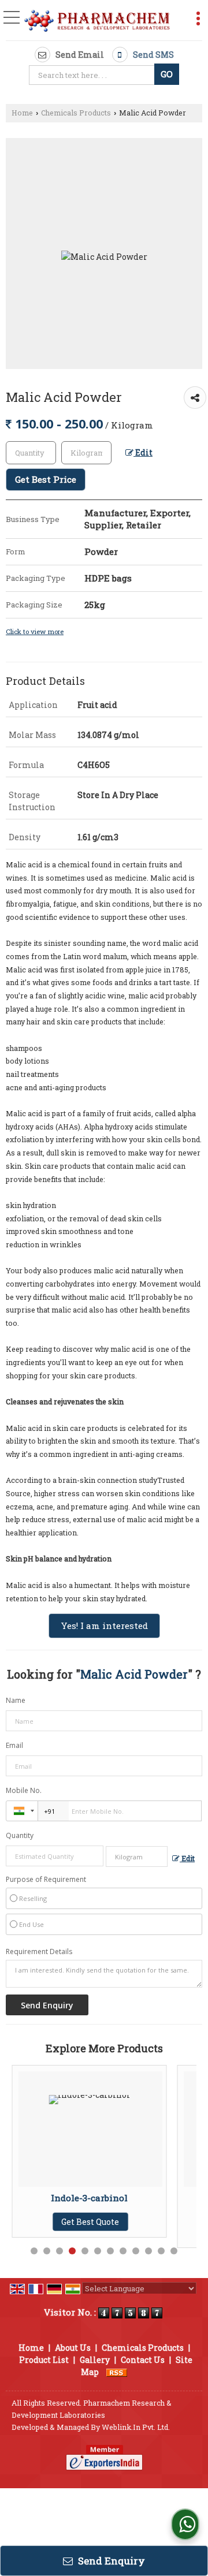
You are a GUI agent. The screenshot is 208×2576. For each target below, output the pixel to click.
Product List (44, 2360)
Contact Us (143, 2360)
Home (22, 113)
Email (14, 1745)
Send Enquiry (110, 2561)
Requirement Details (39, 1952)
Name (16, 1700)
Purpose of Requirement (46, 1880)
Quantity (20, 1835)
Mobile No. (24, 1790)
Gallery (95, 2360)
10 (148, 2251)
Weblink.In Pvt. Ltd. (136, 2427)
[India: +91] (22, 1811)
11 (161, 2251)
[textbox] (93, 75)
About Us (73, 2348)
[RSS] (117, 2372)
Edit (143, 452)
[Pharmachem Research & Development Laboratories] (97, 21)
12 (174, 2251)
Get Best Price (46, 479)
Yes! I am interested (104, 1626)
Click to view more (35, 631)
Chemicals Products (76, 113)
